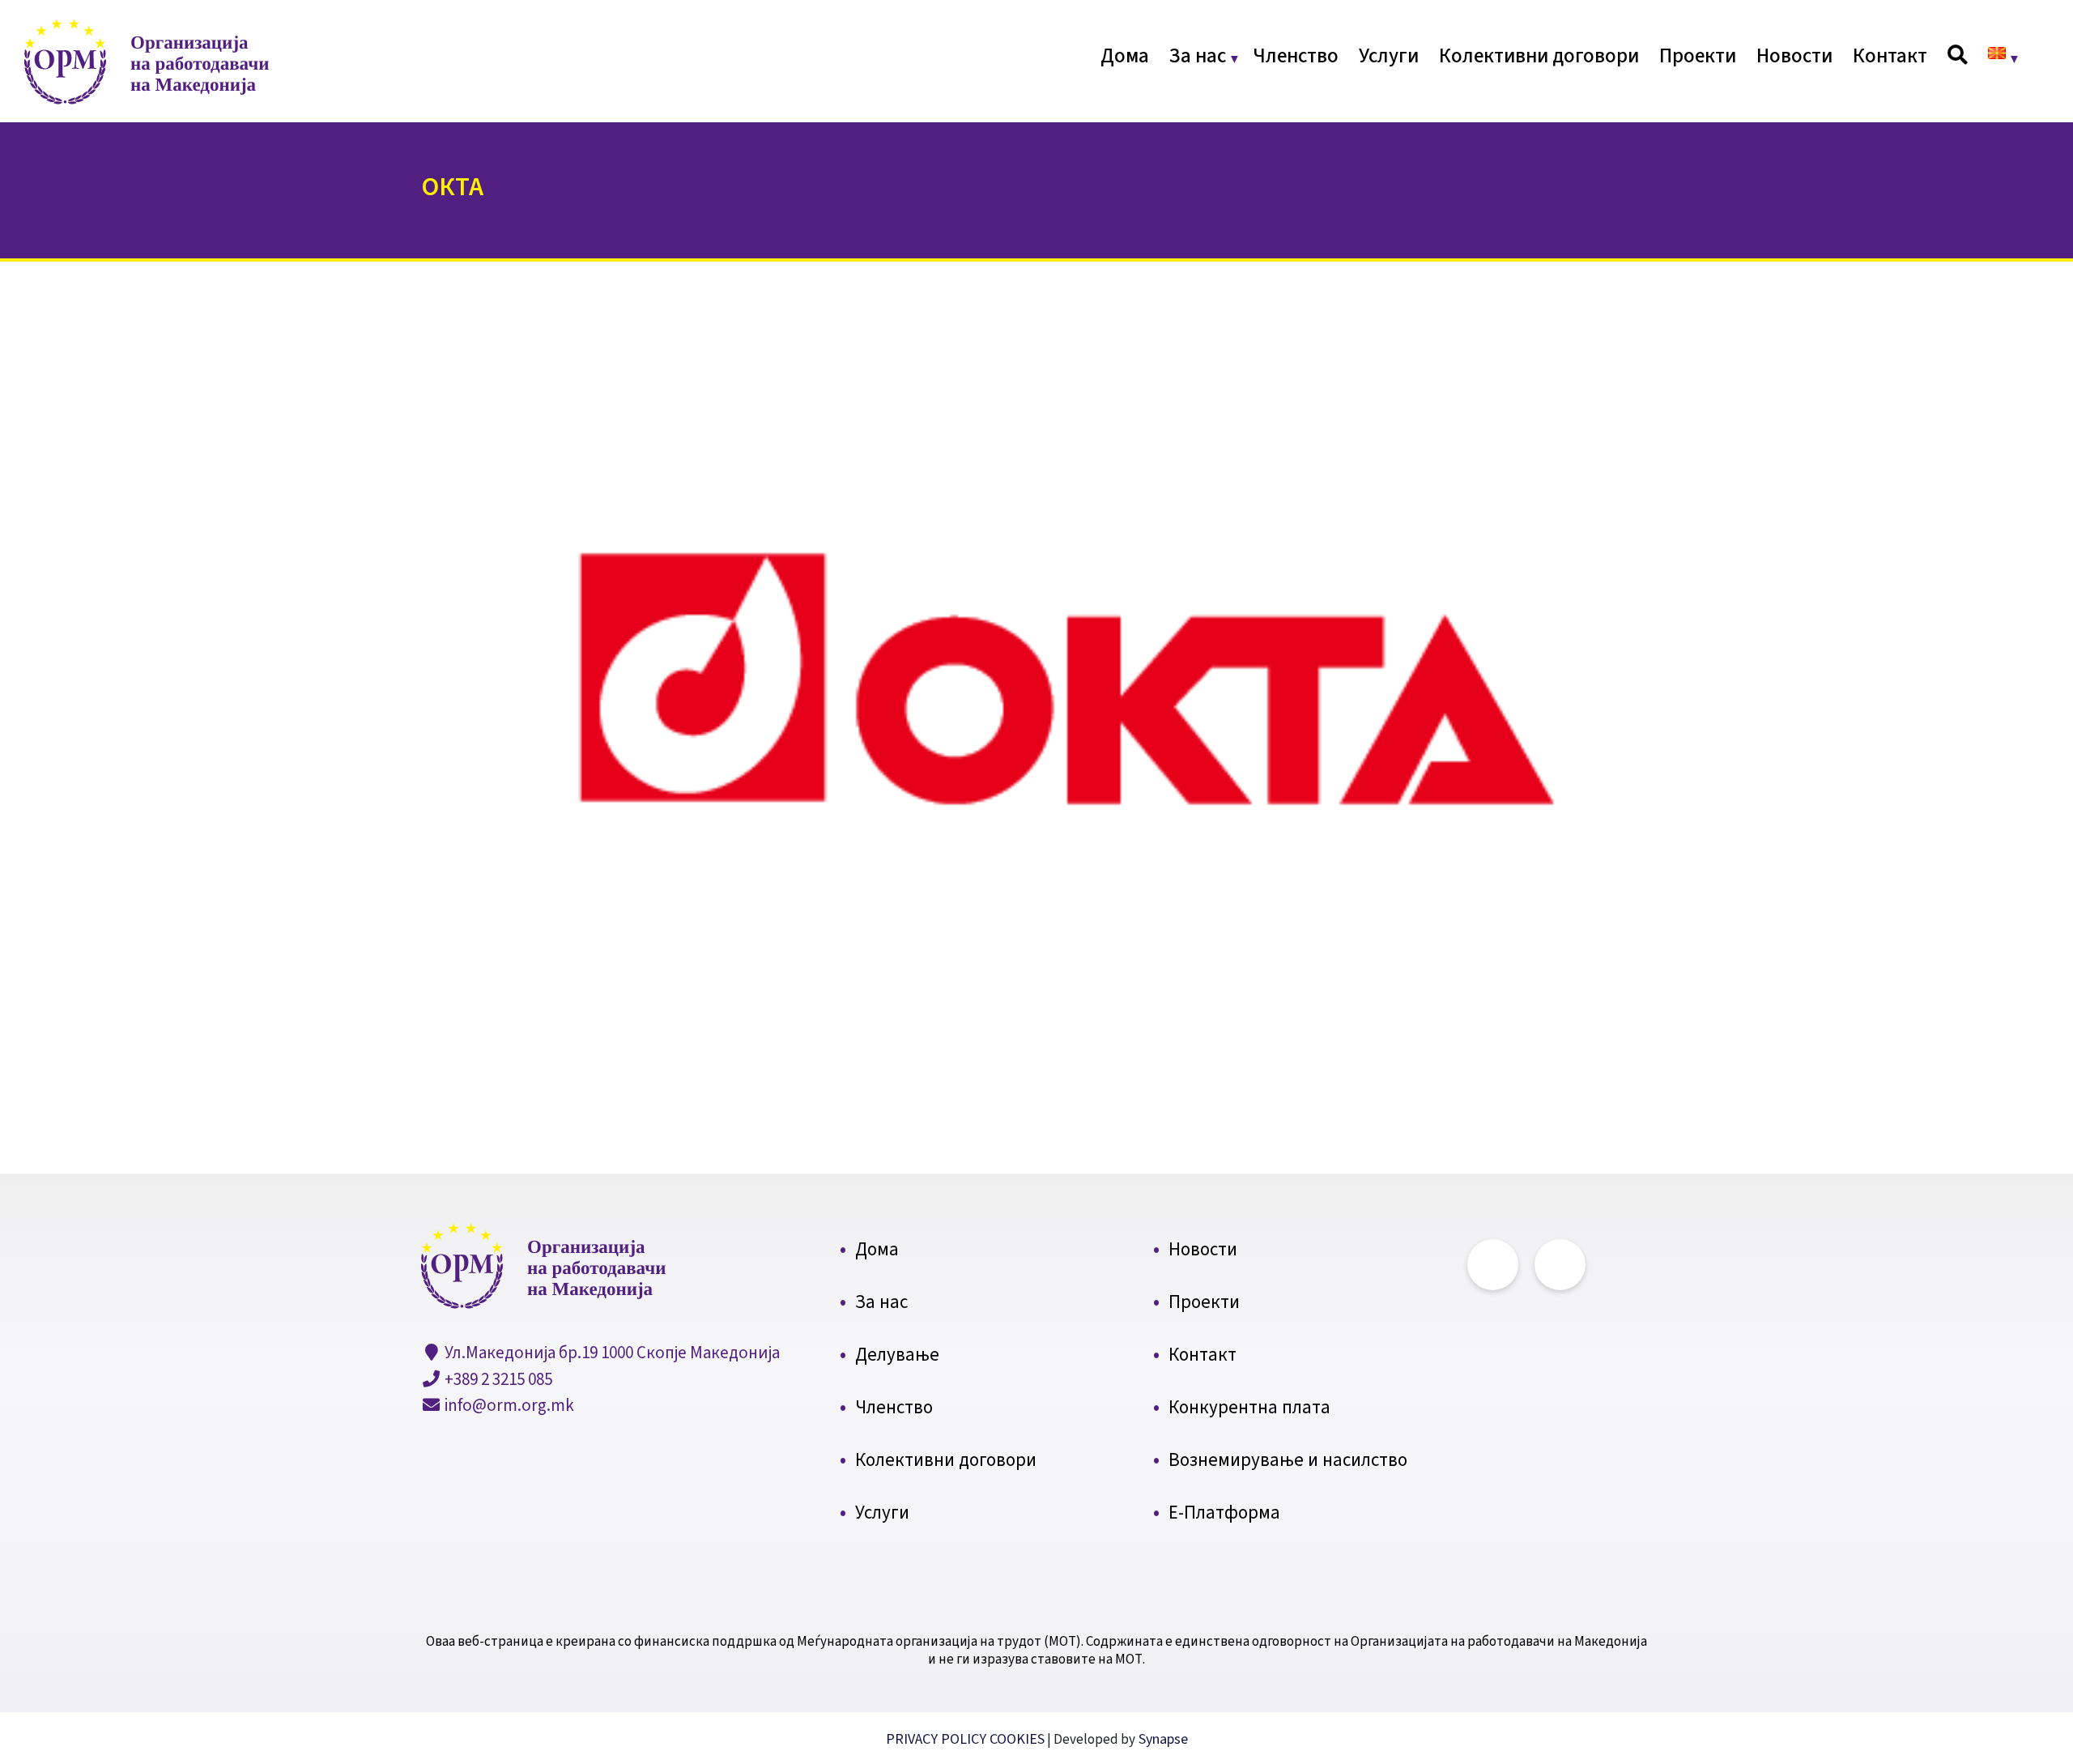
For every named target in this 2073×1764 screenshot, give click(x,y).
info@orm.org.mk (508, 1405)
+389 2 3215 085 (497, 1379)
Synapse (1162, 1739)
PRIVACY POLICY (938, 1739)
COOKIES (1017, 1739)
